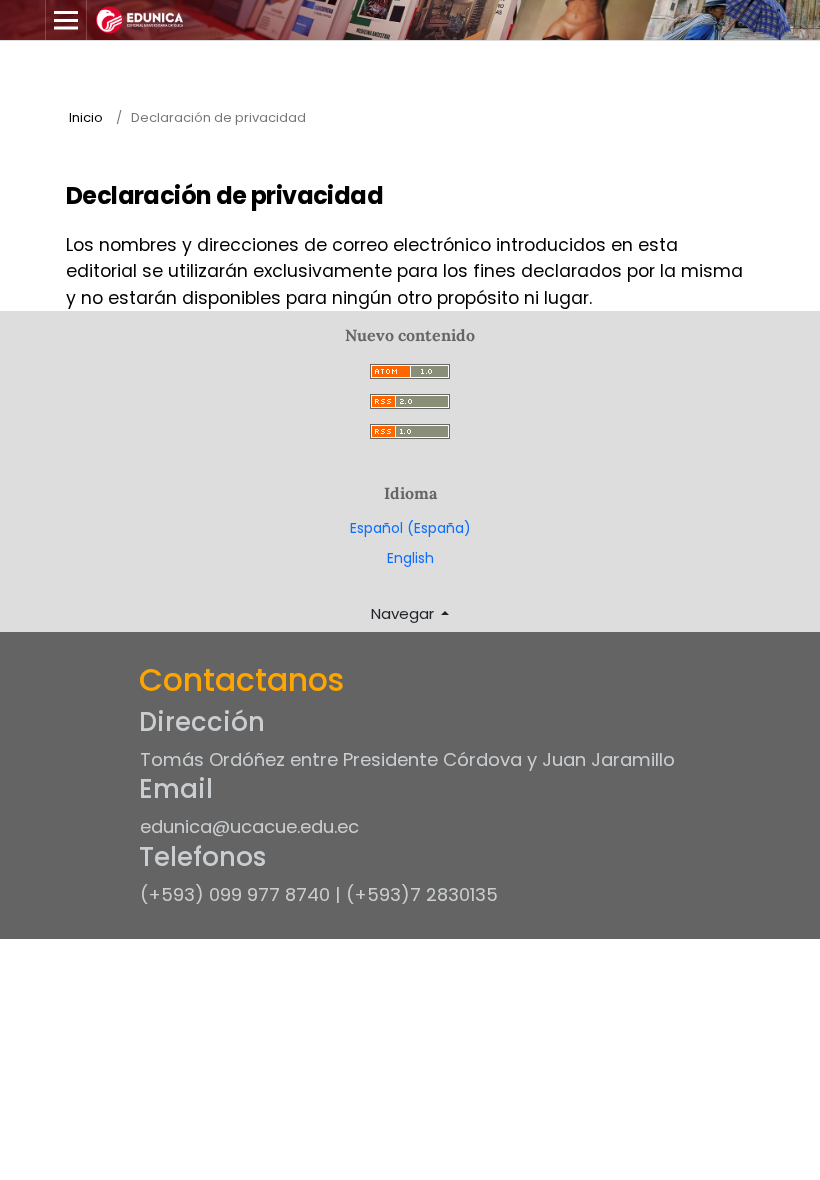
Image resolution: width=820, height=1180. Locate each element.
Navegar (404, 613)
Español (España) (410, 528)
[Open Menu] (66, 20)
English (410, 558)
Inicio (86, 117)
